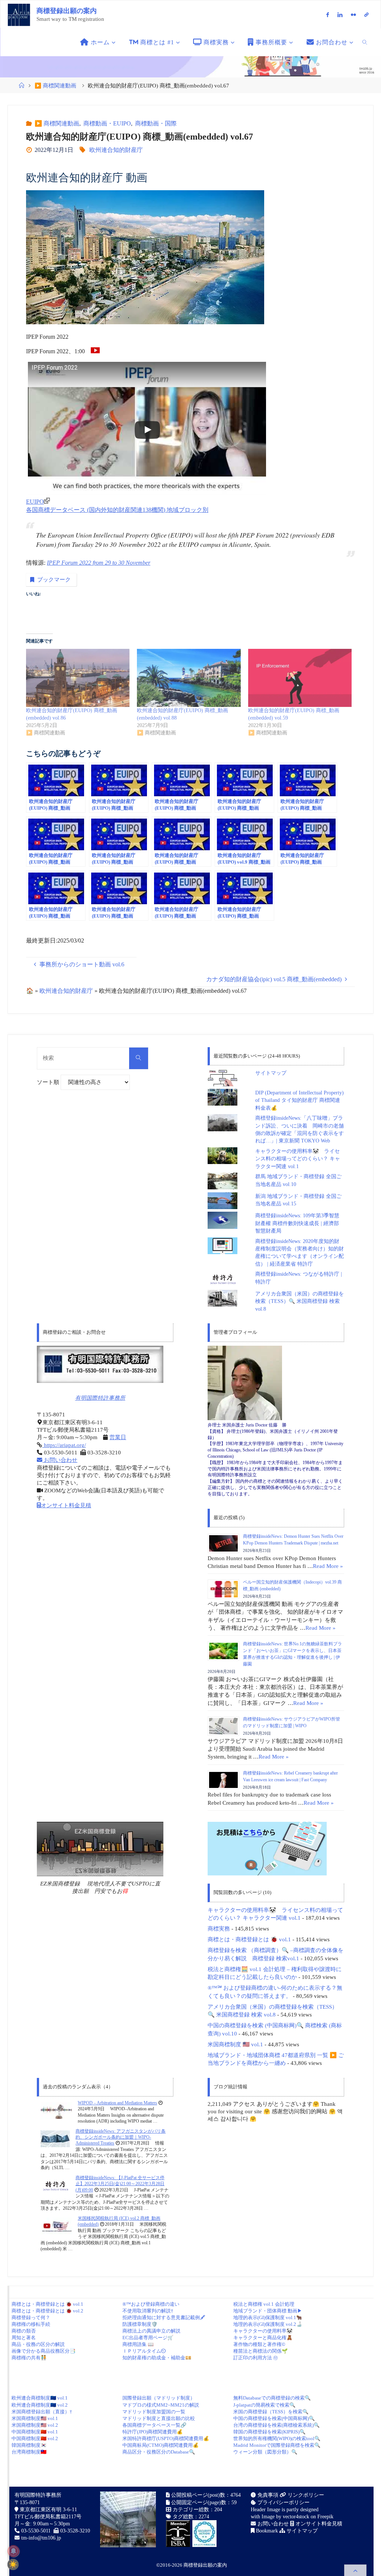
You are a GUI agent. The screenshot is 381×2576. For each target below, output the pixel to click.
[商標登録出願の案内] (19, 14)
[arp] (367, 15)
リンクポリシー (305, 2495)
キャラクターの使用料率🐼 (263, 2331)
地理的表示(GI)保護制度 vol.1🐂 (268, 2317)
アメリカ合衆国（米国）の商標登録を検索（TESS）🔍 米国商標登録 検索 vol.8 (300, 1301)
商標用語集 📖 (138, 2344)
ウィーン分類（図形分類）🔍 (265, 2452)
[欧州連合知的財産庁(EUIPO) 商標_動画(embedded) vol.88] (189, 678)
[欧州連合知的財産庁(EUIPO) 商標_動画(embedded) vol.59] (300, 678)
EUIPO (35, 502)
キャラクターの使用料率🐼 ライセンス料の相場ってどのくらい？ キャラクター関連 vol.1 (298, 1159)
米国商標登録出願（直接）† (42, 2412)
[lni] (340, 15)
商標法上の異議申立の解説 (151, 2331)
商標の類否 (24, 2331)
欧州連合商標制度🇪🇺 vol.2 (40, 2405)
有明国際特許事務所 (100, 1398)
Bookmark (266, 2531)
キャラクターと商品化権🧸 (263, 2338)
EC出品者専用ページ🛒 (148, 2338)
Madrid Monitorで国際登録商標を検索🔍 (277, 2445)
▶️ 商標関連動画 (55, 86)
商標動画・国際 (156, 123)
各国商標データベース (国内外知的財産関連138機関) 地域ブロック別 (117, 510)
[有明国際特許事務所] (100, 1364)
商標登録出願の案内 (67, 11)
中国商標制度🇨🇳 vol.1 (35, 2432)
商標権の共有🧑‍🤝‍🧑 (29, 2358)
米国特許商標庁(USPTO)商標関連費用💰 (166, 2438)
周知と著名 (24, 2338)
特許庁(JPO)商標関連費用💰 (153, 2432)
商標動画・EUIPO (107, 123)
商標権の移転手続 (31, 2324)
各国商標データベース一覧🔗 (154, 2425)
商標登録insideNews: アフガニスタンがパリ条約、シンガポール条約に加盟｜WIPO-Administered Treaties (121, 2137)
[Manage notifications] (13, 2551)
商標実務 (219, 1928)
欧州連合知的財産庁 (116, 150)
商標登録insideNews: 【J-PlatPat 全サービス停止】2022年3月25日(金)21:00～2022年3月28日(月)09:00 (120, 2184)
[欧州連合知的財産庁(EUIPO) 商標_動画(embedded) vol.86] (78, 678)
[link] (365, 42)
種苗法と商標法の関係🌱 (260, 2351)
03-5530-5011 (36, 2531)
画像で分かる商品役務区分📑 (44, 2351)
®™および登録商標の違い (151, 2304)
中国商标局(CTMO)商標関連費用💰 (161, 2445)
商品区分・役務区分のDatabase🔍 (159, 2452)
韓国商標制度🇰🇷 (29, 2445)
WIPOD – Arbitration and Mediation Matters (117, 2103)
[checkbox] (13, 2564)
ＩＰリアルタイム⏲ (144, 2351)
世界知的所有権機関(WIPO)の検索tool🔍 (277, 2438)
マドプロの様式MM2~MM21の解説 (161, 2405)
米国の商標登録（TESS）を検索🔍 (271, 2412)
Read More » (328, 1566)
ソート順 (49, 1082)
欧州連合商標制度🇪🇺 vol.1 (40, 2398)
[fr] (353, 15)
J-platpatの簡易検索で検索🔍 (264, 2405)
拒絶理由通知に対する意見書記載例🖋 (164, 2317)
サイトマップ (271, 1073)
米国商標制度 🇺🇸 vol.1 (235, 2044)
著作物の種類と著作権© (259, 2344)
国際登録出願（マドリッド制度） (159, 2398)
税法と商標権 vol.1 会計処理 (264, 2304)
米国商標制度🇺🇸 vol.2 (35, 2425)
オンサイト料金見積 (66, 1505)
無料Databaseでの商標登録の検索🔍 (272, 2398)
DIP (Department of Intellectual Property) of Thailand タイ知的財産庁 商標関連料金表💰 (300, 1100)
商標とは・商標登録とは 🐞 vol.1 (249, 1939)
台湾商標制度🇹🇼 (29, 2452)
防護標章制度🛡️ (140, 2324)
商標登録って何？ (31, 2317)
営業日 (118, 1437)
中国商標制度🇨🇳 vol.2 (35, 2438)
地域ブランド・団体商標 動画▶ (268, 2311)
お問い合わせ (60, 1460)
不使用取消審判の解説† (148, 2311)
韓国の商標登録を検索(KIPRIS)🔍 (269, 2432)
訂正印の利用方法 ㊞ (256, 2358)
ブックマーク (54, 580)
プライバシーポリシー (283, 2502)
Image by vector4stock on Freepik (297, 2517)
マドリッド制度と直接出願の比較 (159, 2418)
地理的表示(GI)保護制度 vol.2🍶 (268, 2324)
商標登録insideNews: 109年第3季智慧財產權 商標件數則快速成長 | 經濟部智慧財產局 (297, 1223)
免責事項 (267, 2495)
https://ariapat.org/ (64, 1445)
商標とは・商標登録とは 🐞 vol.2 (47, 2311)
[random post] (56, 2110)
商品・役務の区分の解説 (38, 2344)
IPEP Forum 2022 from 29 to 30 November (99, 563)
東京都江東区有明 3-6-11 (48, 2510)
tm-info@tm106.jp (41, 2538)
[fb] (328, 15)
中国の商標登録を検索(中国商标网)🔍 (274, 2418)
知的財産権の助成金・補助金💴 (157, 2358)
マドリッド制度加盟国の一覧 (154, 2412)
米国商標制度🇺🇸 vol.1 (35, 2418)
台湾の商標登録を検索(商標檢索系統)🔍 (276, 2425)
